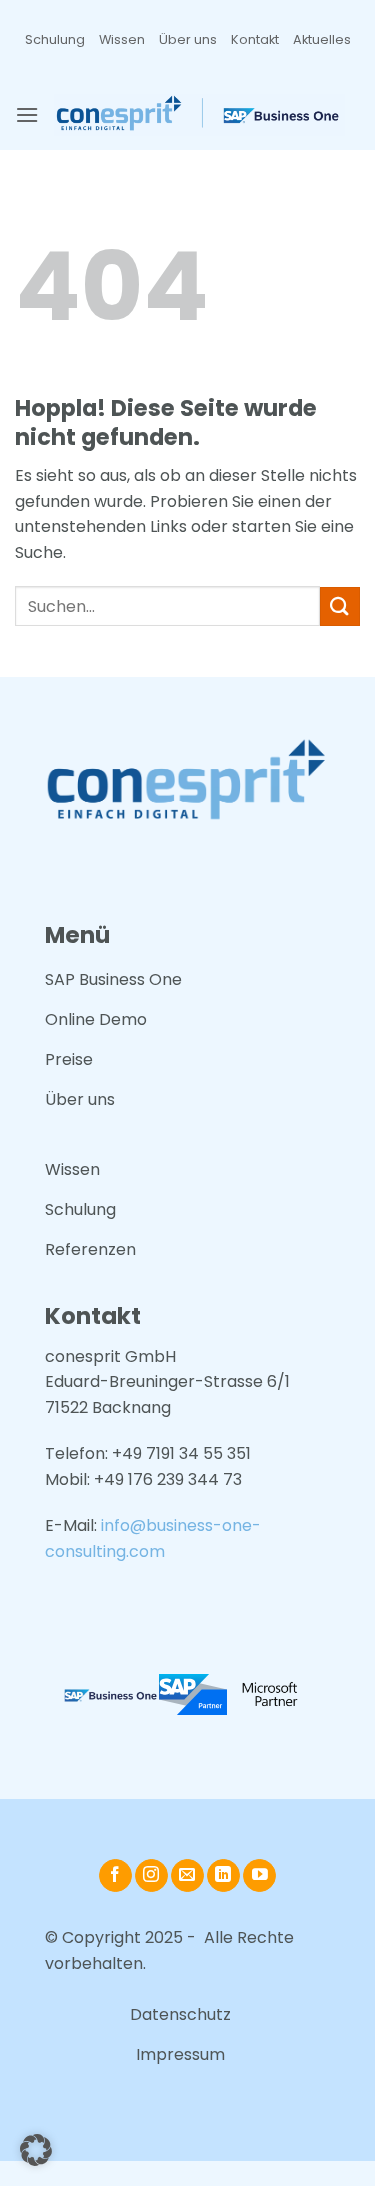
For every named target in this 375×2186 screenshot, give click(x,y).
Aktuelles (322, 39)
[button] (27, 114)
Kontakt (255, 39)
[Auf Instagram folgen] (151, 1876)
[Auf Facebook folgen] (115, 1876)
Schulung (55, 39)
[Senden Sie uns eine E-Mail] (187, 1876)
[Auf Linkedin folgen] (223, 1876)
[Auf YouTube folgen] (259, 1876)
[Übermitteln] (340, 606)
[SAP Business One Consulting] (199, 115)
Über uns (188, 39)
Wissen (122, 39)
